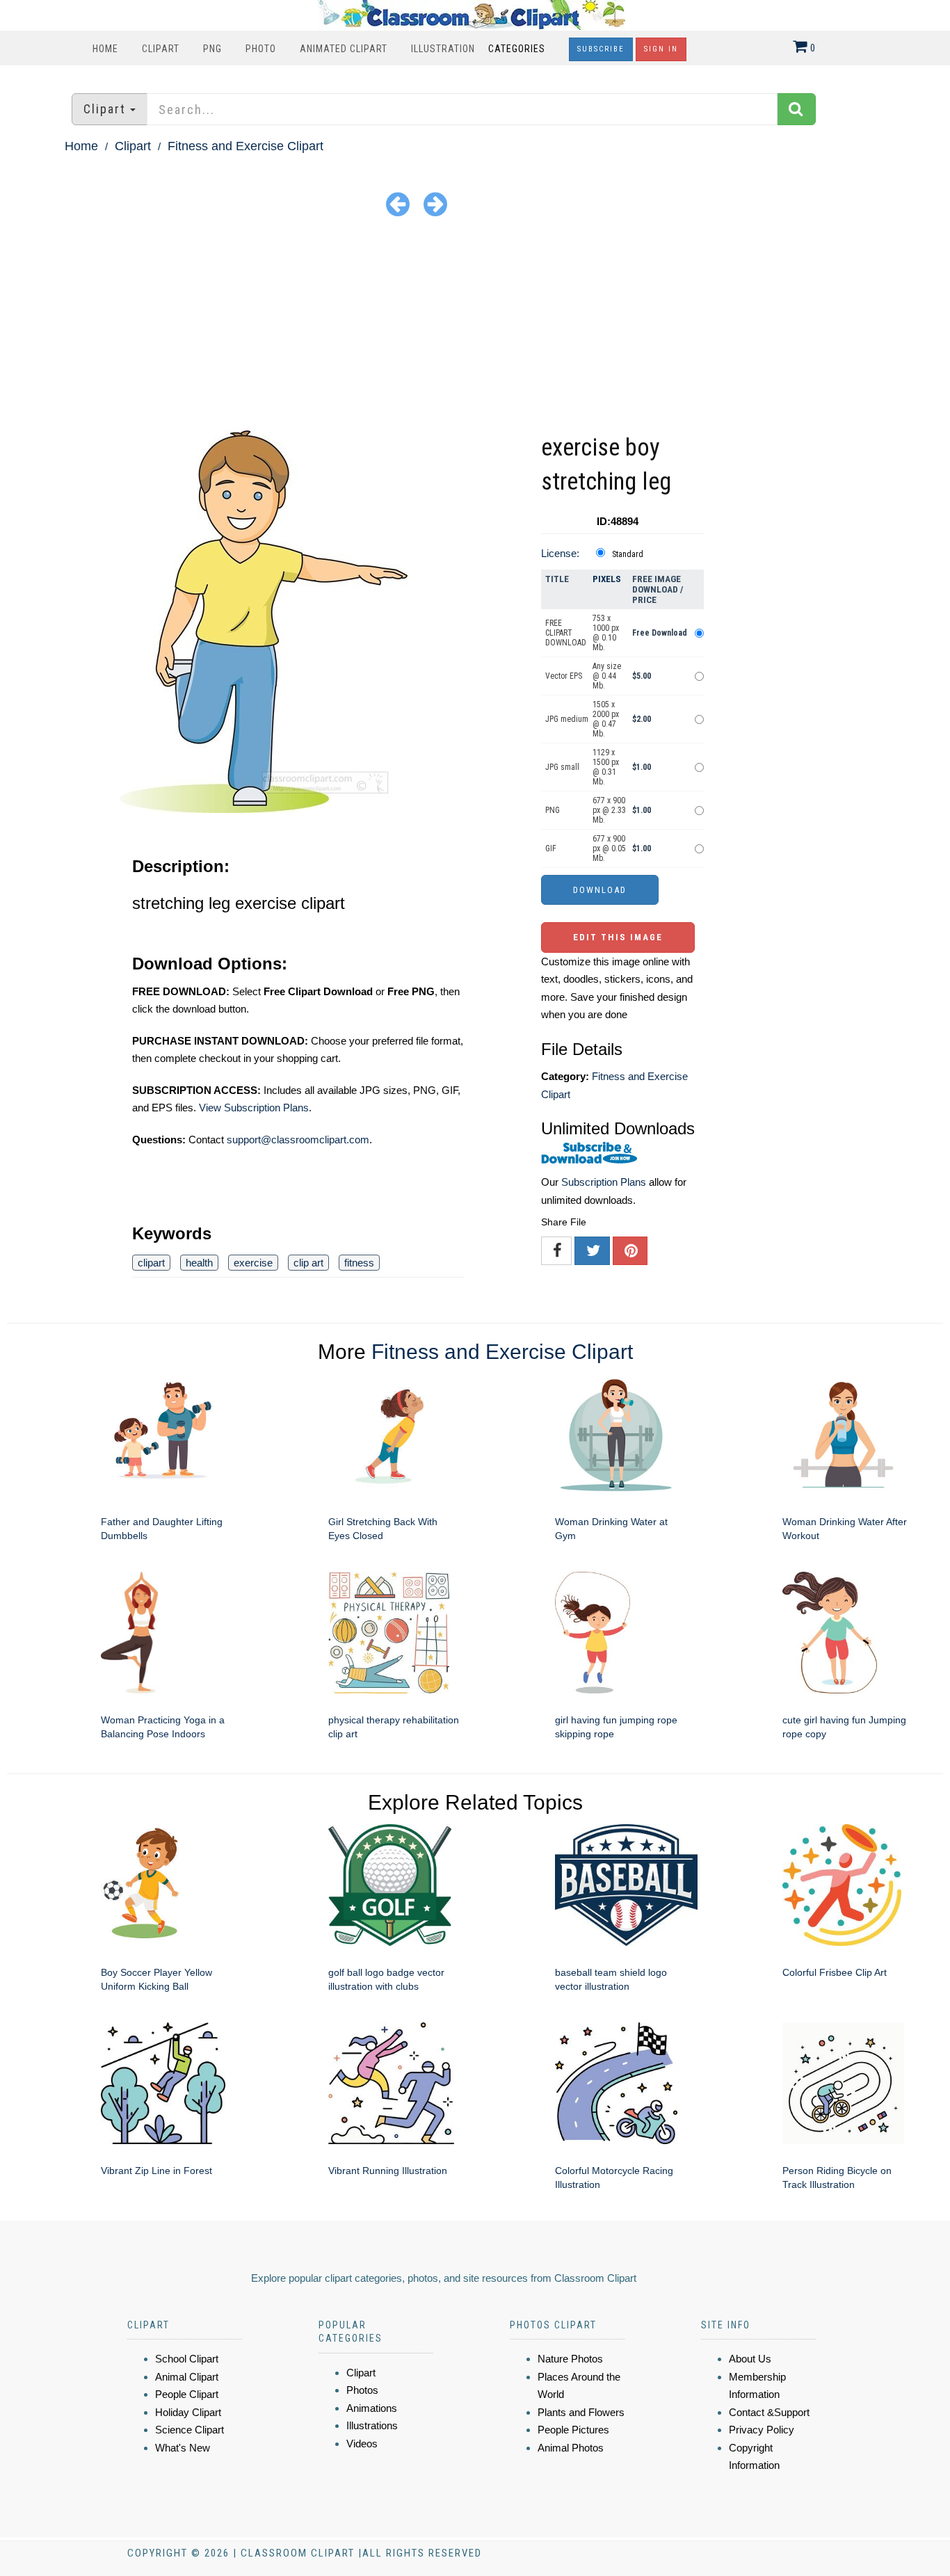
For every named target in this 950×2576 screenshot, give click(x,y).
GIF (551, 848)
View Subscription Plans (254, 1108)
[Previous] (398, 203)
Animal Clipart (187, 2377)
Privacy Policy (762, 2430)
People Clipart (187, 2394)
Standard (628, 554)
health (199, 1263)
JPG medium (567, 719)
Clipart (161, 49)
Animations (372, 2408)
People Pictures (573, 2430)
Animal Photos (571, 2448)
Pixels (607, 579)
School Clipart (187, 2359)
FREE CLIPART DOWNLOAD (566, 633)
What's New (183, 2448)
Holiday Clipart (188, 2412)
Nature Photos (570, 2359)
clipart (151, 1263)
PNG (212, 49)
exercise (253, 1263)
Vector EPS (564, 676)
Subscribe (601, 49)
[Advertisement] (475, 326)
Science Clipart (190, 2430)
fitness (359, 1263)
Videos (362, 2444)
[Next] (435, 203)
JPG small (562, 767)
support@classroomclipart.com (298, 1140)
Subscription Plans (604, 1182)
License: (560, 553)
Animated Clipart (344, 49)
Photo (261, 49)
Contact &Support (769, 2412)
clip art (308, 1263)
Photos (362, 2390)
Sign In (661, 49)
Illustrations (372, 2425)
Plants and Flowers (581, 2412)
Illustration (443, 49)
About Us (750, 2359)
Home (105, 49)
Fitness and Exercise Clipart (245, 146)
